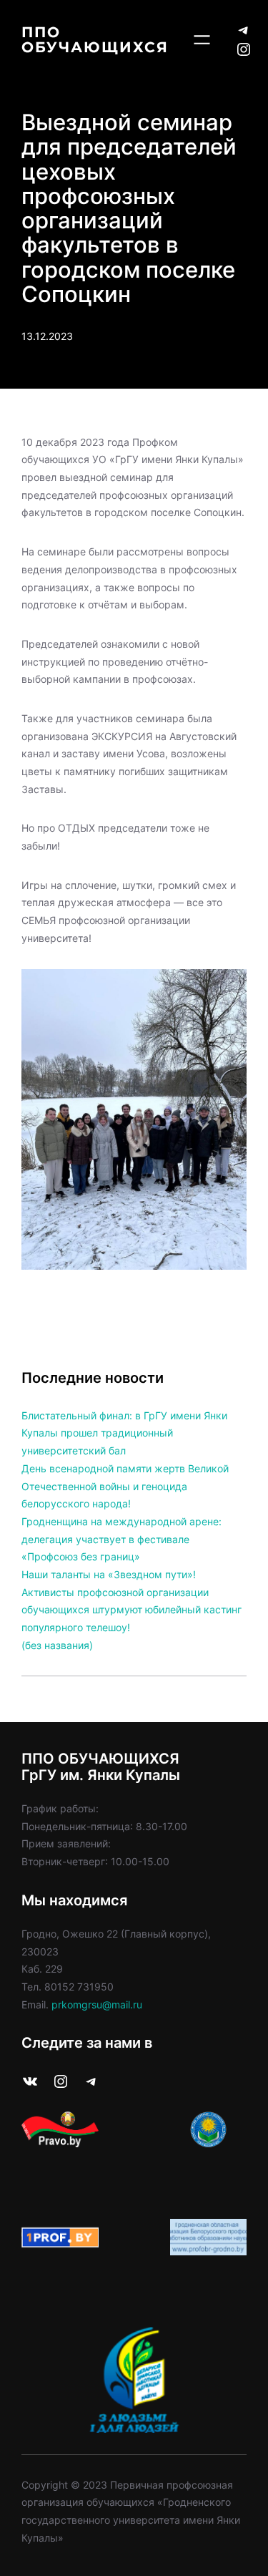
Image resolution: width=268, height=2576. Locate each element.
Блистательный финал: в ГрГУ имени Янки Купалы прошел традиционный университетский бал (124, 1433)
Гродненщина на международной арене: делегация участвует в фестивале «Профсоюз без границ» (121, 1539)
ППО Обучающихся (95, 39)
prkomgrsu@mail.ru (97, 2004)
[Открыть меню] (202, 40)
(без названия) (57, 1645)
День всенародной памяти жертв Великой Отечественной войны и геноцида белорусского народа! (125, 1486)
